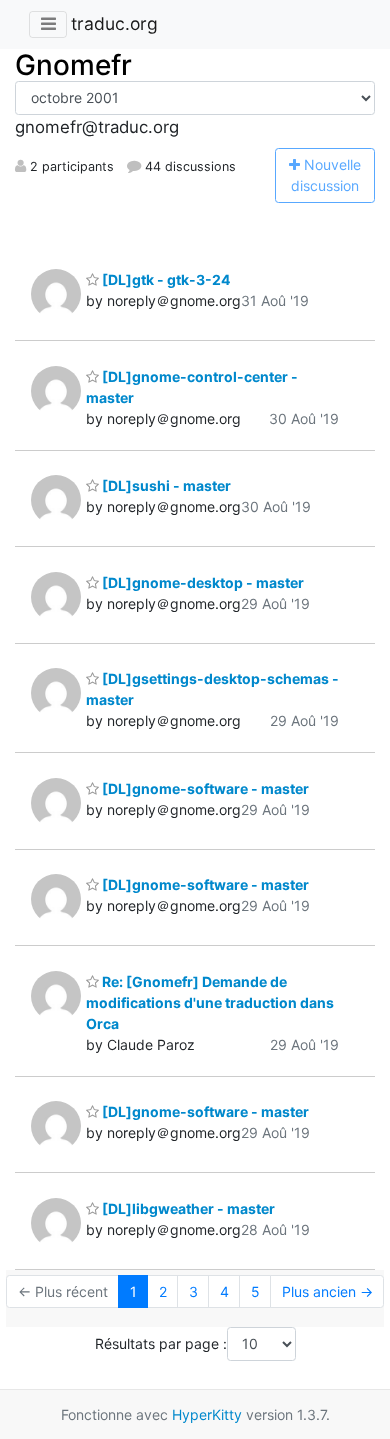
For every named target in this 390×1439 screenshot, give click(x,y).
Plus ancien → (327, 1291)
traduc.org (114, 23)
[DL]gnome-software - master (204, 788)
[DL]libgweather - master (187, 1208)
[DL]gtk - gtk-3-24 (164, 279)
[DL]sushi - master (165, 485)
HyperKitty (207, 1414)
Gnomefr (73, 65)
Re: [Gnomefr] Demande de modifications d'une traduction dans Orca (210, 1002)
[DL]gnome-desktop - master (201, 582)
